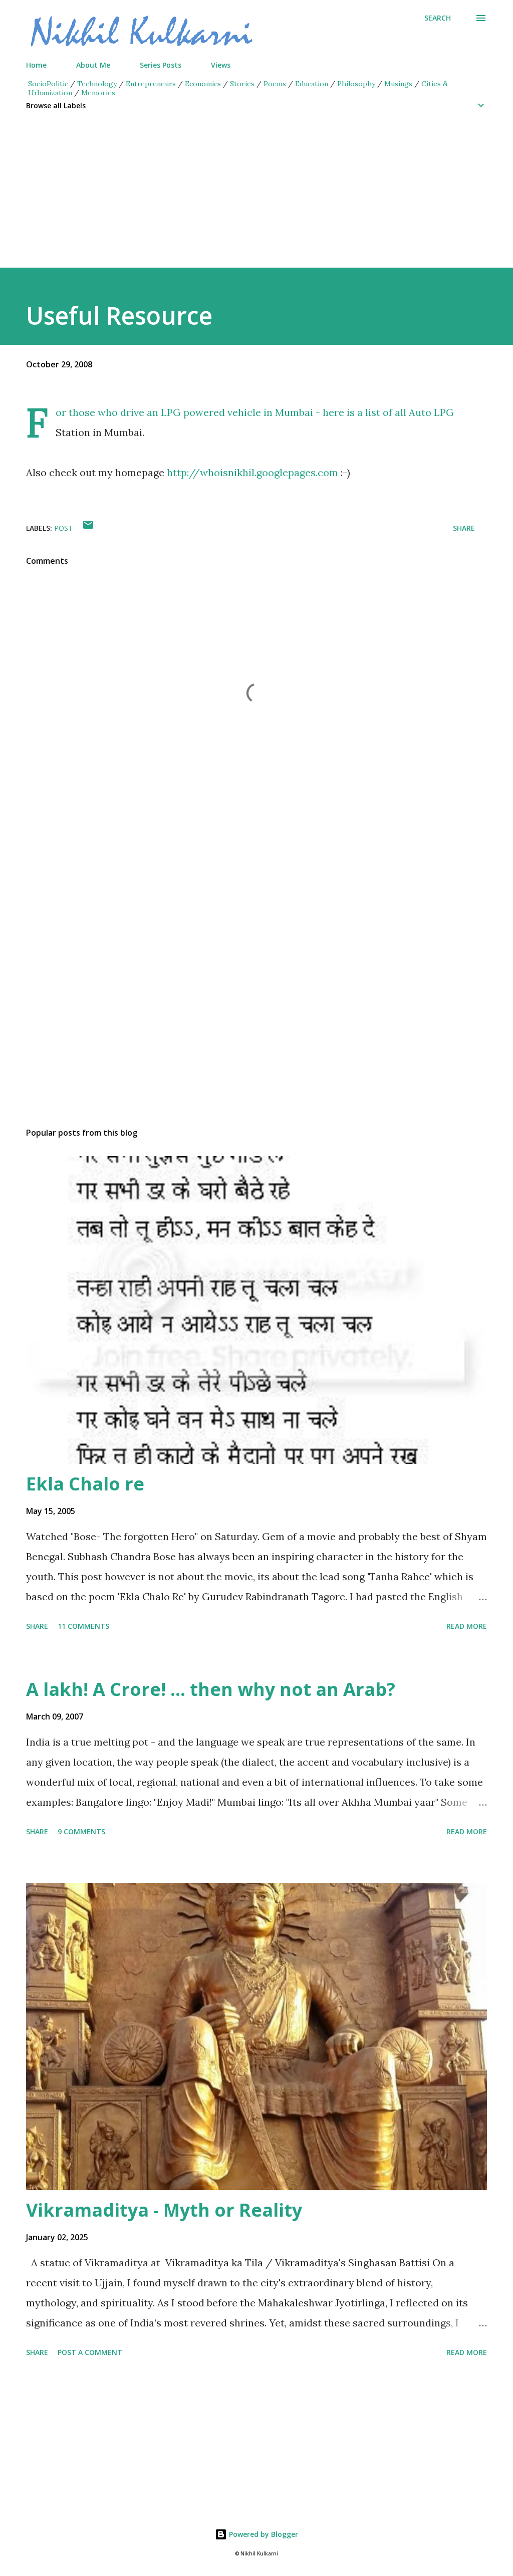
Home (36, 65)
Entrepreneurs (151, 84)
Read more (467, 1626)
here (333, 412)
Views (221, 65)
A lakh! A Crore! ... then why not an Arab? (211, 1689)
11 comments (83, 1626)
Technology (97, 84)
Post (63, 528)
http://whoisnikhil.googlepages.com (254, 472)
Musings (398, 84)
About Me (93, 65)
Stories (242, 84)
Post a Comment (90, 2352)
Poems (275, 84)
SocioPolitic (48, 84)
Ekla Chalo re (85, 1484)
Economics (203, 84)
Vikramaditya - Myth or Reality (164, 2210)
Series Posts (161, 65)
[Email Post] (88, 528)
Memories (98, 93)
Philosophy (356, 84)
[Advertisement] (256, 197)
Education (312, 84)
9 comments (81, 1832)
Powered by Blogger (263, 2534)
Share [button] (464, 528)
